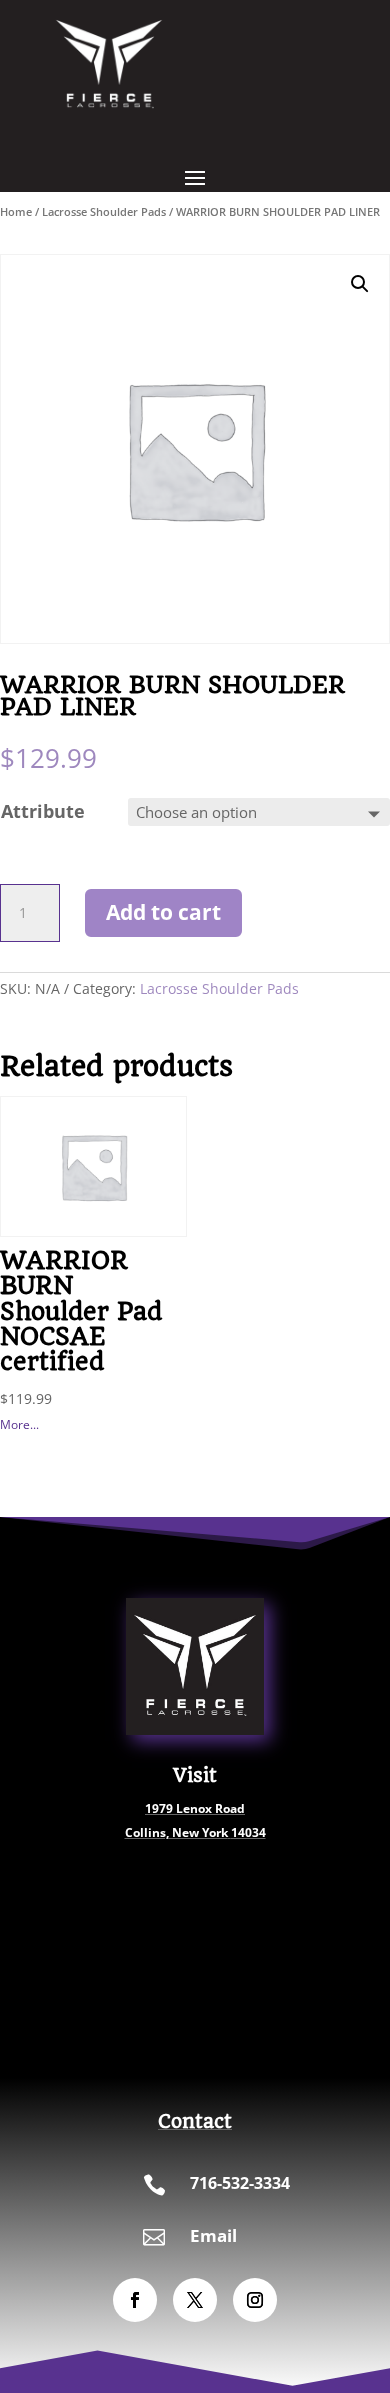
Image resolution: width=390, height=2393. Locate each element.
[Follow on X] (195, 2300)
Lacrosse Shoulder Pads (104, 211)
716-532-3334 (240, 2183)
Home (16, 211)
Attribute (43, 811)
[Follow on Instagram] (255, 2300)
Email (213, 2235)
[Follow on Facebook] (135, 2300)
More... (19, 1424)
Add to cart (163, 912)
